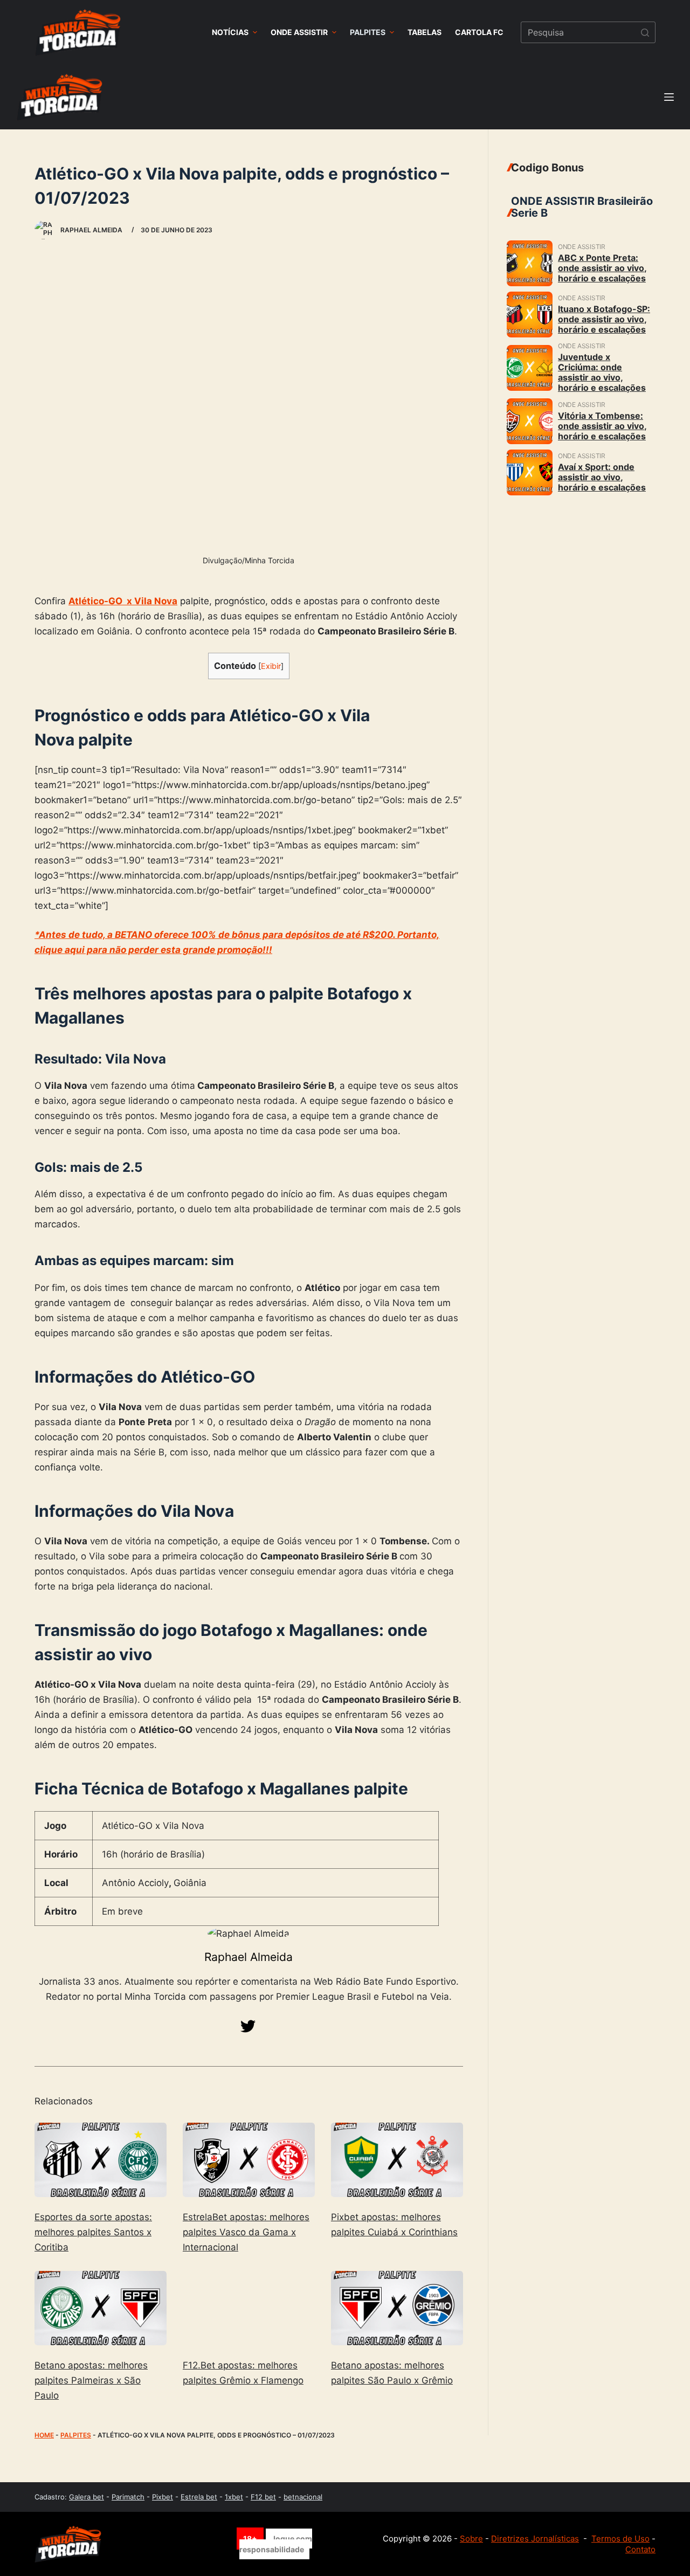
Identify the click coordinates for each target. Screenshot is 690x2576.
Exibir (271, 666)
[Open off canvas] (669, 97)
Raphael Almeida (249, 1957)
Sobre (471, 2539)
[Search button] (645, 32)
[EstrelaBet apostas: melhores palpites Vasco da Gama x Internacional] (249, 2160)
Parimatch (128, 2497)
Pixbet (163, 2497)
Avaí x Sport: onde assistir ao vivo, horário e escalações (602, 477)
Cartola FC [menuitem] (479, 32)
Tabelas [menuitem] (425, 32)
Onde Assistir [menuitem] (299, 32)
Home (44, 2435)
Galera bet (87, 2497)
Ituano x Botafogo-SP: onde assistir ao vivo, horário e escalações (604, 319)
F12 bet (263, 2497)
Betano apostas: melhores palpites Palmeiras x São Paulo (91, 2380)
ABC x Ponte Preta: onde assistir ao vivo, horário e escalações (602, 268)
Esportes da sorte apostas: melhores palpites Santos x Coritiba (93, 2232)
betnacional (303, 2497)
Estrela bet (199, 2497)
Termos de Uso (620, 2539)
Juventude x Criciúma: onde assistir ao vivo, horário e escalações (602, 372)
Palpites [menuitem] (368, 32)
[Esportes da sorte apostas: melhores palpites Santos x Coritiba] (101, 2160)
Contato (640, 2549)
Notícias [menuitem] (230, 32)
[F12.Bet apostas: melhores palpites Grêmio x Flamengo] (249, 2308)
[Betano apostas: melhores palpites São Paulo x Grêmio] (397, 2308)
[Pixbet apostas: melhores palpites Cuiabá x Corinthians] (397, 2160)
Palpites (76, 2435)
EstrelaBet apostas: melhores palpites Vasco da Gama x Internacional (246, 2232)
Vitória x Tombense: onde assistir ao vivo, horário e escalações (602, 426)
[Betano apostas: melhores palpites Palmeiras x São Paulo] (101, 2308)
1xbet (234, 2497)
